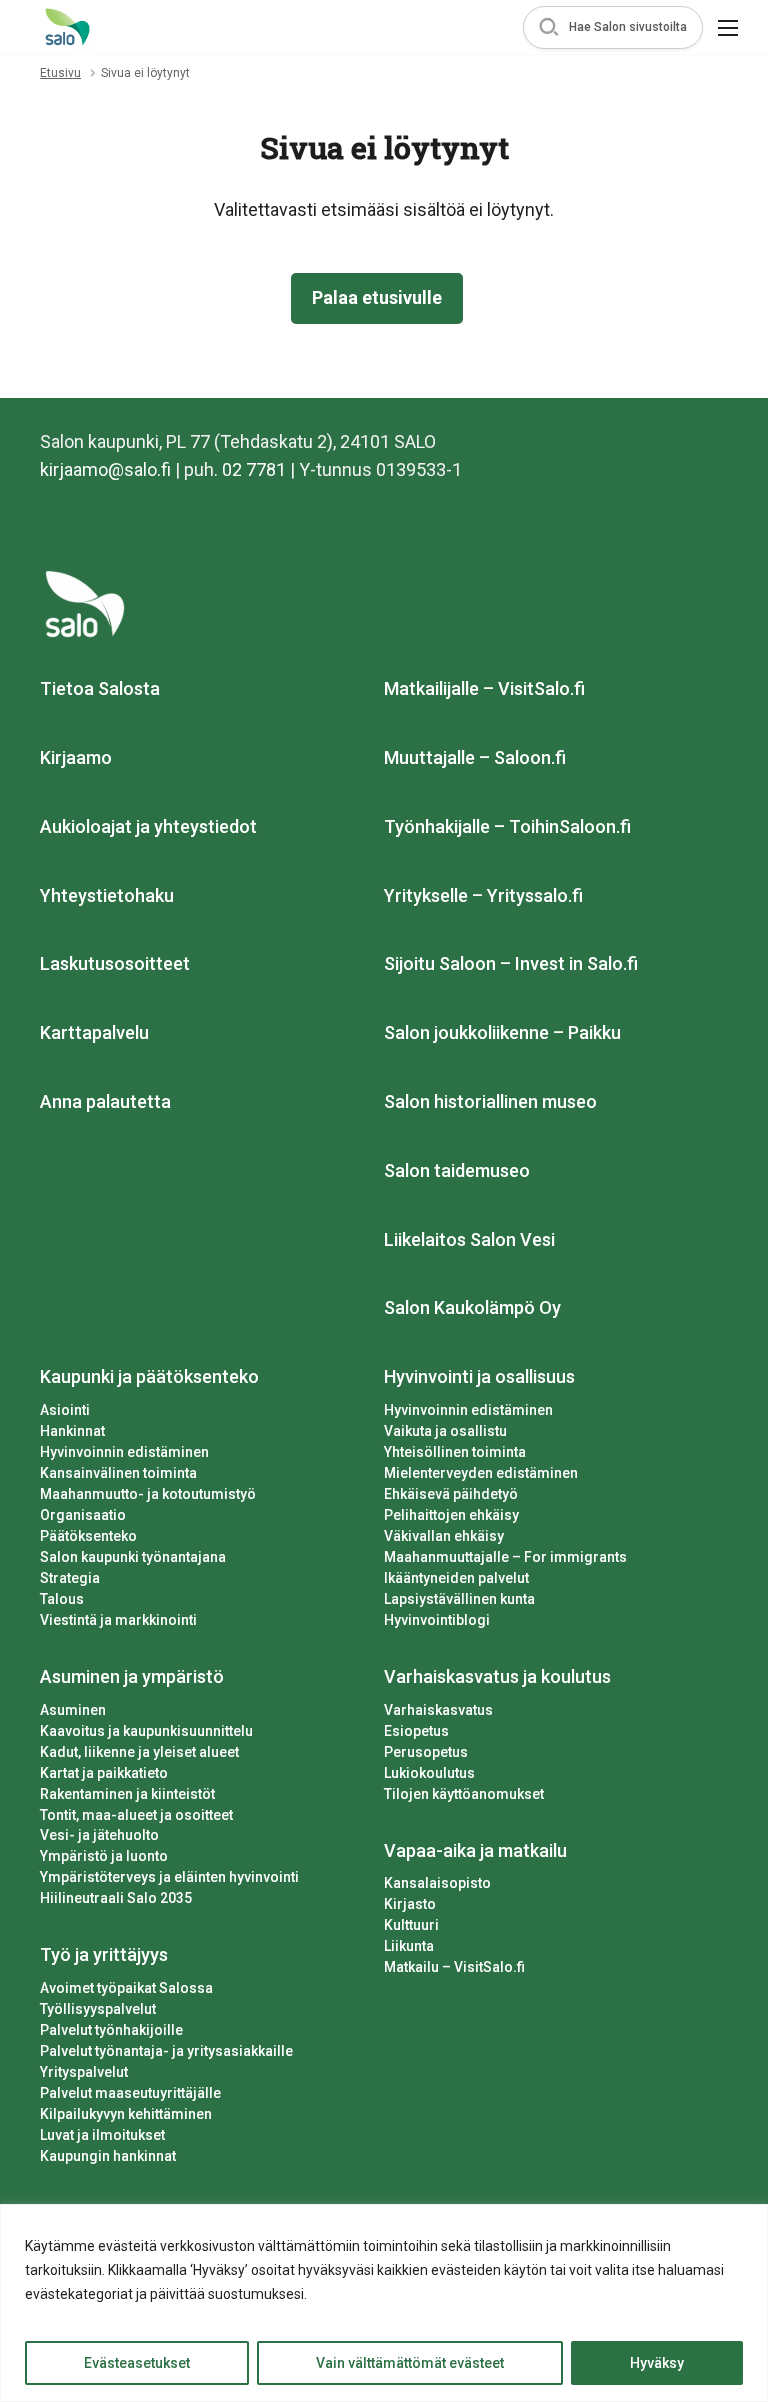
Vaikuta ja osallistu (445, 1431)
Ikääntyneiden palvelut (456, 1578)
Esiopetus (416, 1731)
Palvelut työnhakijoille (111, 2030)
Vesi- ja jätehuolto (99, 1835)
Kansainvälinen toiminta (118, 1473)
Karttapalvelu (94, 1032)
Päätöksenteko (88, 1536)
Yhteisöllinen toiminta (455, 1452)
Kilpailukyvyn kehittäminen (126, 2114)
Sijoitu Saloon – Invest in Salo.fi (511, 963)
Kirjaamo (76, 757)
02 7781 (254, 469)
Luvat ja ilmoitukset (102, 2135)
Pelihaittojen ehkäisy (451, 1515)
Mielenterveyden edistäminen (481, 1473)
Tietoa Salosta (100, 688)
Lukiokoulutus (429, 1773)
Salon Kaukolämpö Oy (472, 1307)
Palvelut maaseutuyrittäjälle (130, 2093)
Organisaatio (83, 1515)
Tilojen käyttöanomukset (464, 1794)
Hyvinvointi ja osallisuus (479, 1376)
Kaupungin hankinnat (108, 2156)
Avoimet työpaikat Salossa (126, 1988)
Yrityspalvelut (84, 2072)
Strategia (70, 1578)
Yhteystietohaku (107, 895)
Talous (62, 1599)
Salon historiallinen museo (490, 1101)
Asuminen (73, 1710)
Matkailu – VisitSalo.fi (454, 1967)
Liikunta (409, 1946)
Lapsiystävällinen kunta (459, 1599)
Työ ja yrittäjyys (104, 1954)
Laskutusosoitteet (115, 963)
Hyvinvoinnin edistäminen (124, 1452)
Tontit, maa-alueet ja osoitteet (136, 1815)
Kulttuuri (411, 1925)
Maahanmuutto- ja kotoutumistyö (148, 1494)
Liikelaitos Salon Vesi (469, 1239)
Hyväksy (657, 2363)
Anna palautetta (105, 1101)
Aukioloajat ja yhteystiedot (148, 826)
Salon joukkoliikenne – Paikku (502, 1032)
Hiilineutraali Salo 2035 (116, 1898)
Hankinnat (72, 1431)
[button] (613, 27)
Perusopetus (426, 1752)
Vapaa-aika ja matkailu (475, 1850)
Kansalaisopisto (437, 1883)
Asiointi (65, 1410)
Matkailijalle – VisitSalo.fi (484, 688)
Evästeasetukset (137, 2363)
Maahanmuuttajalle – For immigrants (505, 1557)
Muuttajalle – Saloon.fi (475, 757)
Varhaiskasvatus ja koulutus (497, 1676)
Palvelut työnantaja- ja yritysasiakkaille (166, 2051)
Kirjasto (410, 1904)
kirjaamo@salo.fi (105, 469)
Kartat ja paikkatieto (104, 1773)
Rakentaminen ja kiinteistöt (127, 1794)
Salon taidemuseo (457, 1170)
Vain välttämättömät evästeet (410, 2363)
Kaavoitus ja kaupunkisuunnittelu (146, 1731)
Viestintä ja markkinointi (118, 1620)
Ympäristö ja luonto (104, 1856)
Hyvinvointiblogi (437, 1620)
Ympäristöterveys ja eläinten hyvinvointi (169, 1877)
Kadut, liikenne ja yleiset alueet (139, 1752)
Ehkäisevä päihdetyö (451, 1494)
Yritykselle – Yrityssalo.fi (483, 895)
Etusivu (60, 73)
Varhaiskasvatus (438, 1710)
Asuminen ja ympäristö (132, 1676)
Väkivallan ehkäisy (444, 1536)
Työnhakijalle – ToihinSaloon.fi (507, 826)
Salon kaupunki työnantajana (133, 1557)
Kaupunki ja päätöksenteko (149, 1376)
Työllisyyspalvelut (98, 2009)
